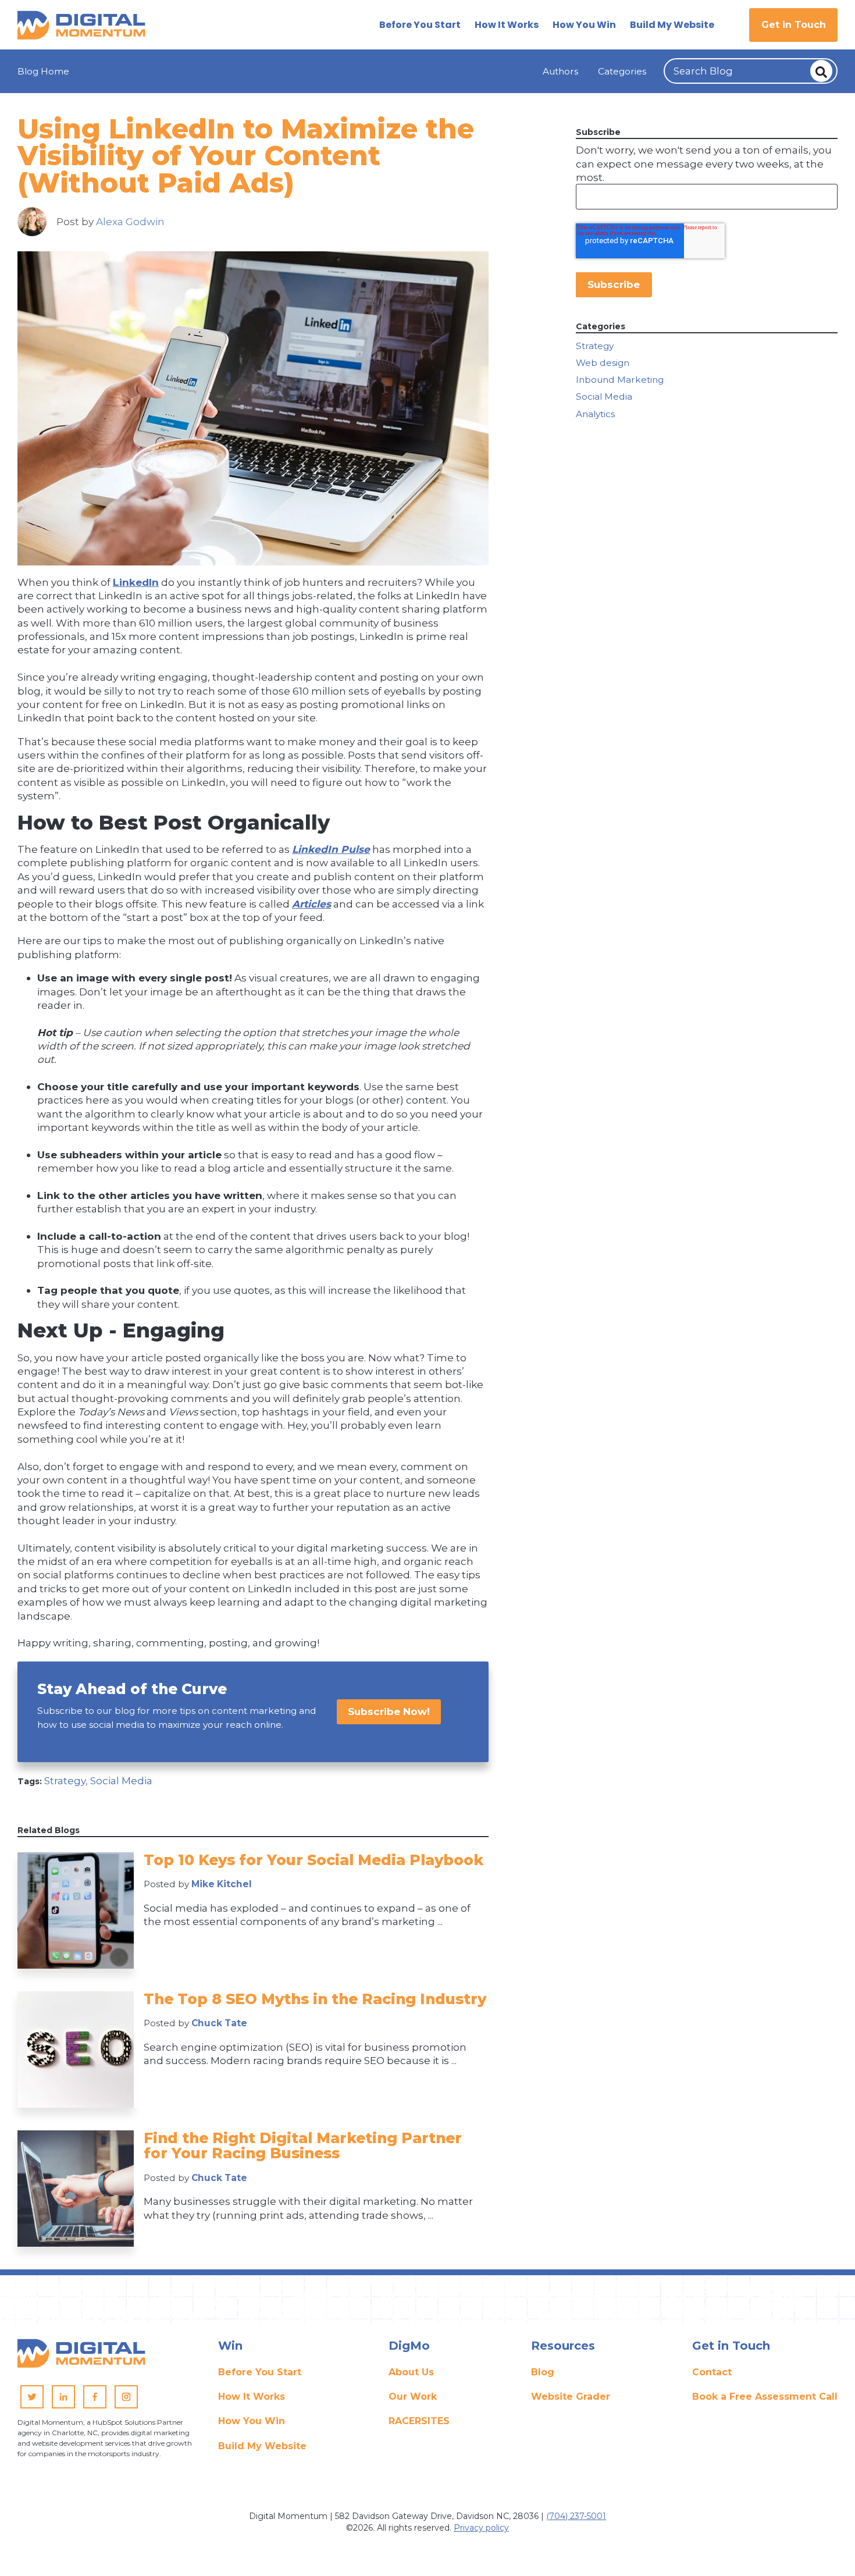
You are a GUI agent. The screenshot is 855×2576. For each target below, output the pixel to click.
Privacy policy (481, 2528)
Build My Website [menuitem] (262, 2446)
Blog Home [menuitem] (43, 71)
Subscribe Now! (389, 1711)
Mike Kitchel (222, 1884)
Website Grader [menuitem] (571, 2397)
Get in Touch (794, 25)
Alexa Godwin (130, 221)
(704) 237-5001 (576, 2516)
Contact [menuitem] (712, 2372)
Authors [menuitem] (560, 71)
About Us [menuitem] (411, 2372)
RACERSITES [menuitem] (419, 2421)
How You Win (584, 25)
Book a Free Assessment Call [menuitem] (765, 2397)
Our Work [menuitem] (413, 2397)
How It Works (507, 25)
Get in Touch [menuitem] (731, 2346)
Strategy (595, 346)
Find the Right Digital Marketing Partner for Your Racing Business (303, 2146)
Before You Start (420, 25)
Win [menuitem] (230, 2346)
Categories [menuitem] (622, 71)
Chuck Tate (219, 2023)
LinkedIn (136, 582)
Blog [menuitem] (543, 2372)
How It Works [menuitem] (252, 2397)
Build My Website (672, 25)
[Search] (821, 71)
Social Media (121, 1780)
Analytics (595, 414)
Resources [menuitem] (563, 2346)
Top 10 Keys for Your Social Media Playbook (313, 1860)
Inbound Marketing (620, 380)
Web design (603, 363)
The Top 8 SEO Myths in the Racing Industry (315, 1999)
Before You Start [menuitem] (260, 2372)
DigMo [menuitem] (409, 2346)
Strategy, (67, 1780)
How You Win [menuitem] (252, 2421)
